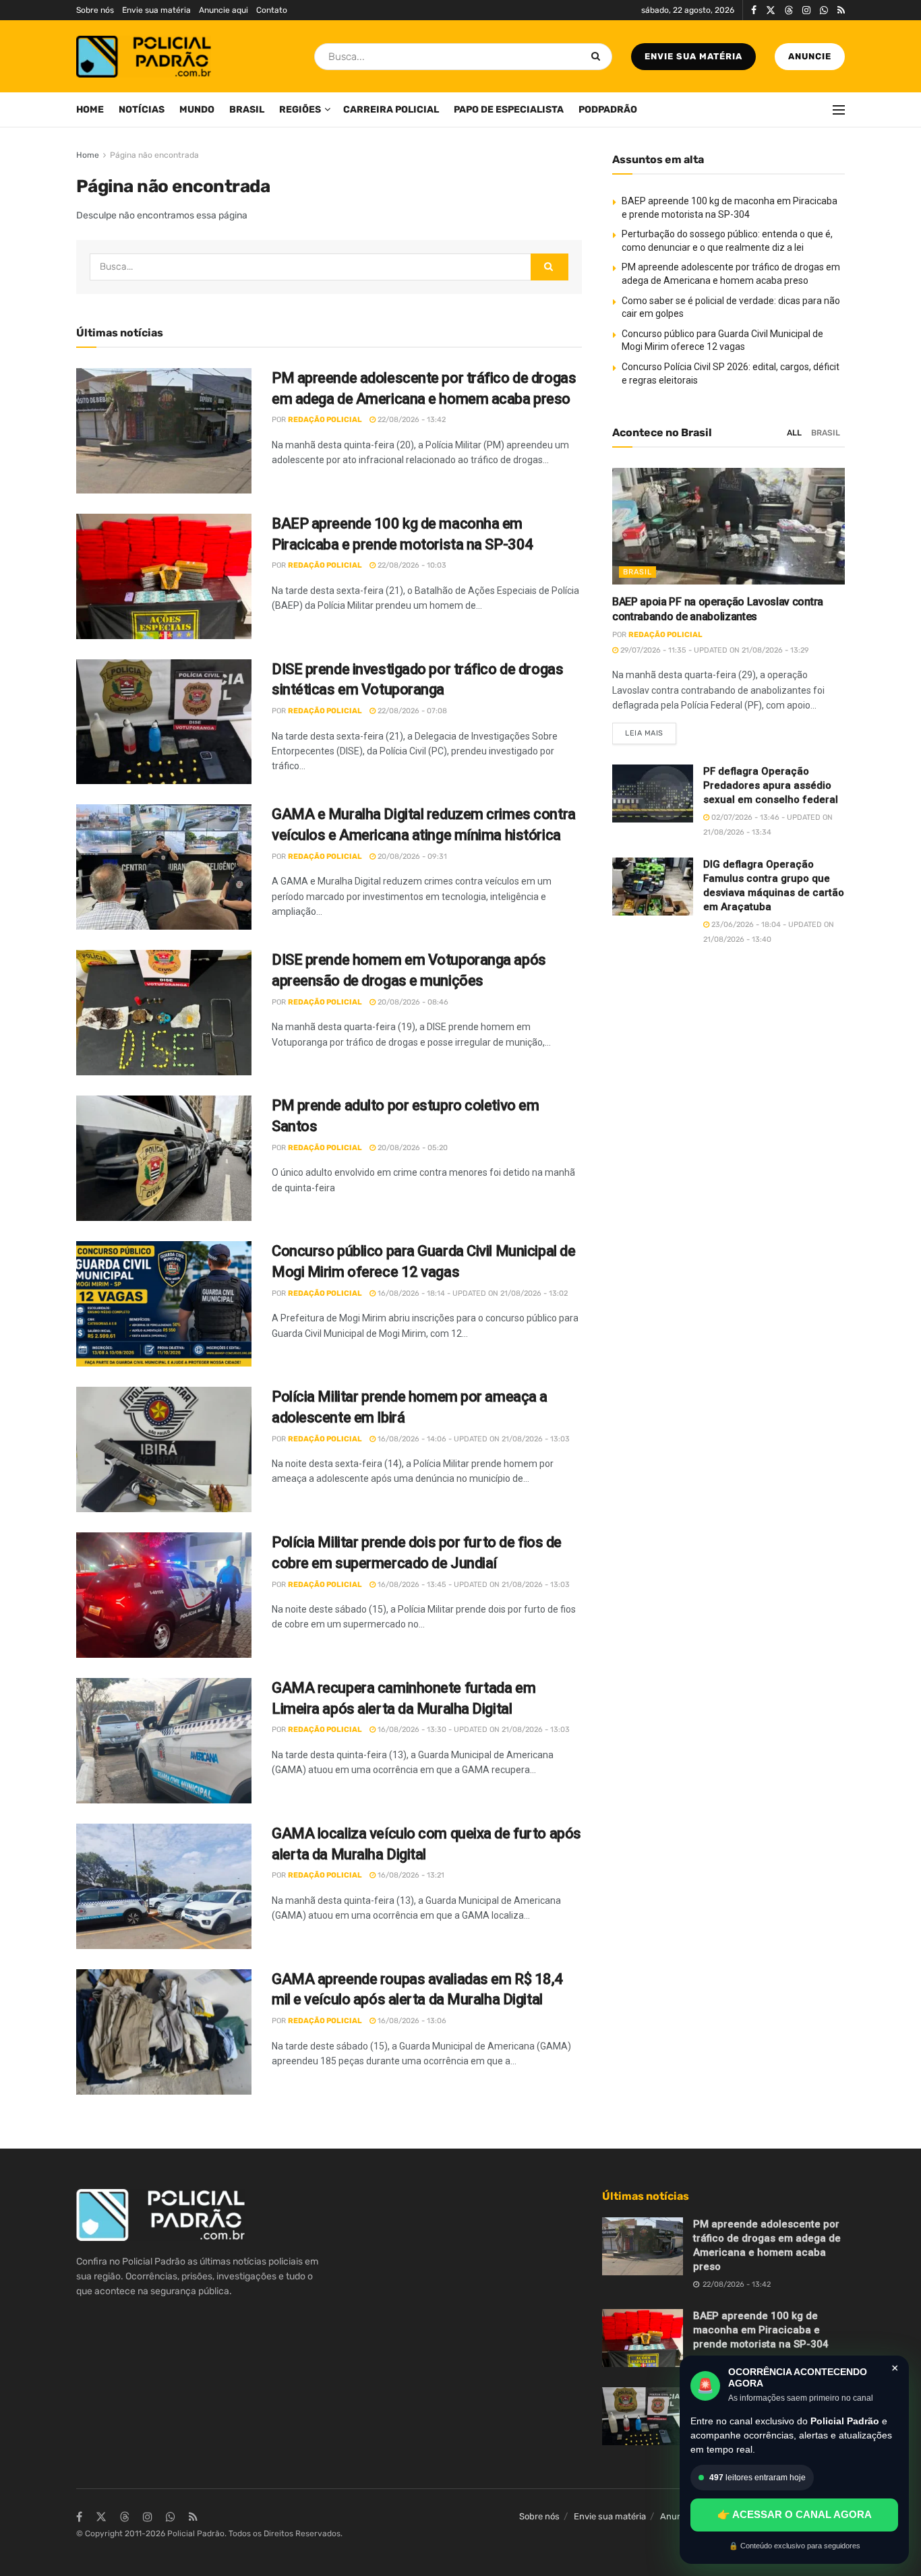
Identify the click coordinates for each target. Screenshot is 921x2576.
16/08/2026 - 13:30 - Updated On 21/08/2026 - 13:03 (473, 1730)
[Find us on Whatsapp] (824, 10)
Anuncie (810, 56)
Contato (272, 10)
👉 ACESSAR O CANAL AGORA (795, 2514)
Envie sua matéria (156, 10)
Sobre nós (95, 10)
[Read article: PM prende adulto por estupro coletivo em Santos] (164, 1158)
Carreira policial (391, 110)
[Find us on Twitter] (771, 10)
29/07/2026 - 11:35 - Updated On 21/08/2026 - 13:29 (714, 650)
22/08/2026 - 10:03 (411, 565)
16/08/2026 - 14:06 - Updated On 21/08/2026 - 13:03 (473, 1439)
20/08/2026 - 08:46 (412, 1002)
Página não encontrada (154, 155)
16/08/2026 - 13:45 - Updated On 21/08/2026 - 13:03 (473, 1585)
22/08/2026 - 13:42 (411, 420)
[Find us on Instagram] (806, 10)
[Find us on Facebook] (754, 10)
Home (90, 110)
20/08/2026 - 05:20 (412, 1148)
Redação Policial (325, 420)
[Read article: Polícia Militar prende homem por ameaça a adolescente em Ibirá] (164, 1449)
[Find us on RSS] (841, 10)
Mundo (197, 110)
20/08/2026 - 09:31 (411, 857)
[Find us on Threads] (789, 11)
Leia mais (651, 730)
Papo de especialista (509, 110)
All (794, 433)
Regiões (300, 110)
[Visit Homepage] (144, 57)
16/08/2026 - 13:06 (411, 2021)
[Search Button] (598, 57)
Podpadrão (608, 110)
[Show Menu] (839, 110)
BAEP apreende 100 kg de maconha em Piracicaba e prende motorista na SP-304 (761, 2330)
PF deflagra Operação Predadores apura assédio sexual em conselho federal (771, 785)
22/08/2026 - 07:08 (411, 711)
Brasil (247, 110)
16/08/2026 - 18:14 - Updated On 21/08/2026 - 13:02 (472, 1293)
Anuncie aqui (224, 10)
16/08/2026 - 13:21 (410, 1875)
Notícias (142, 110)
